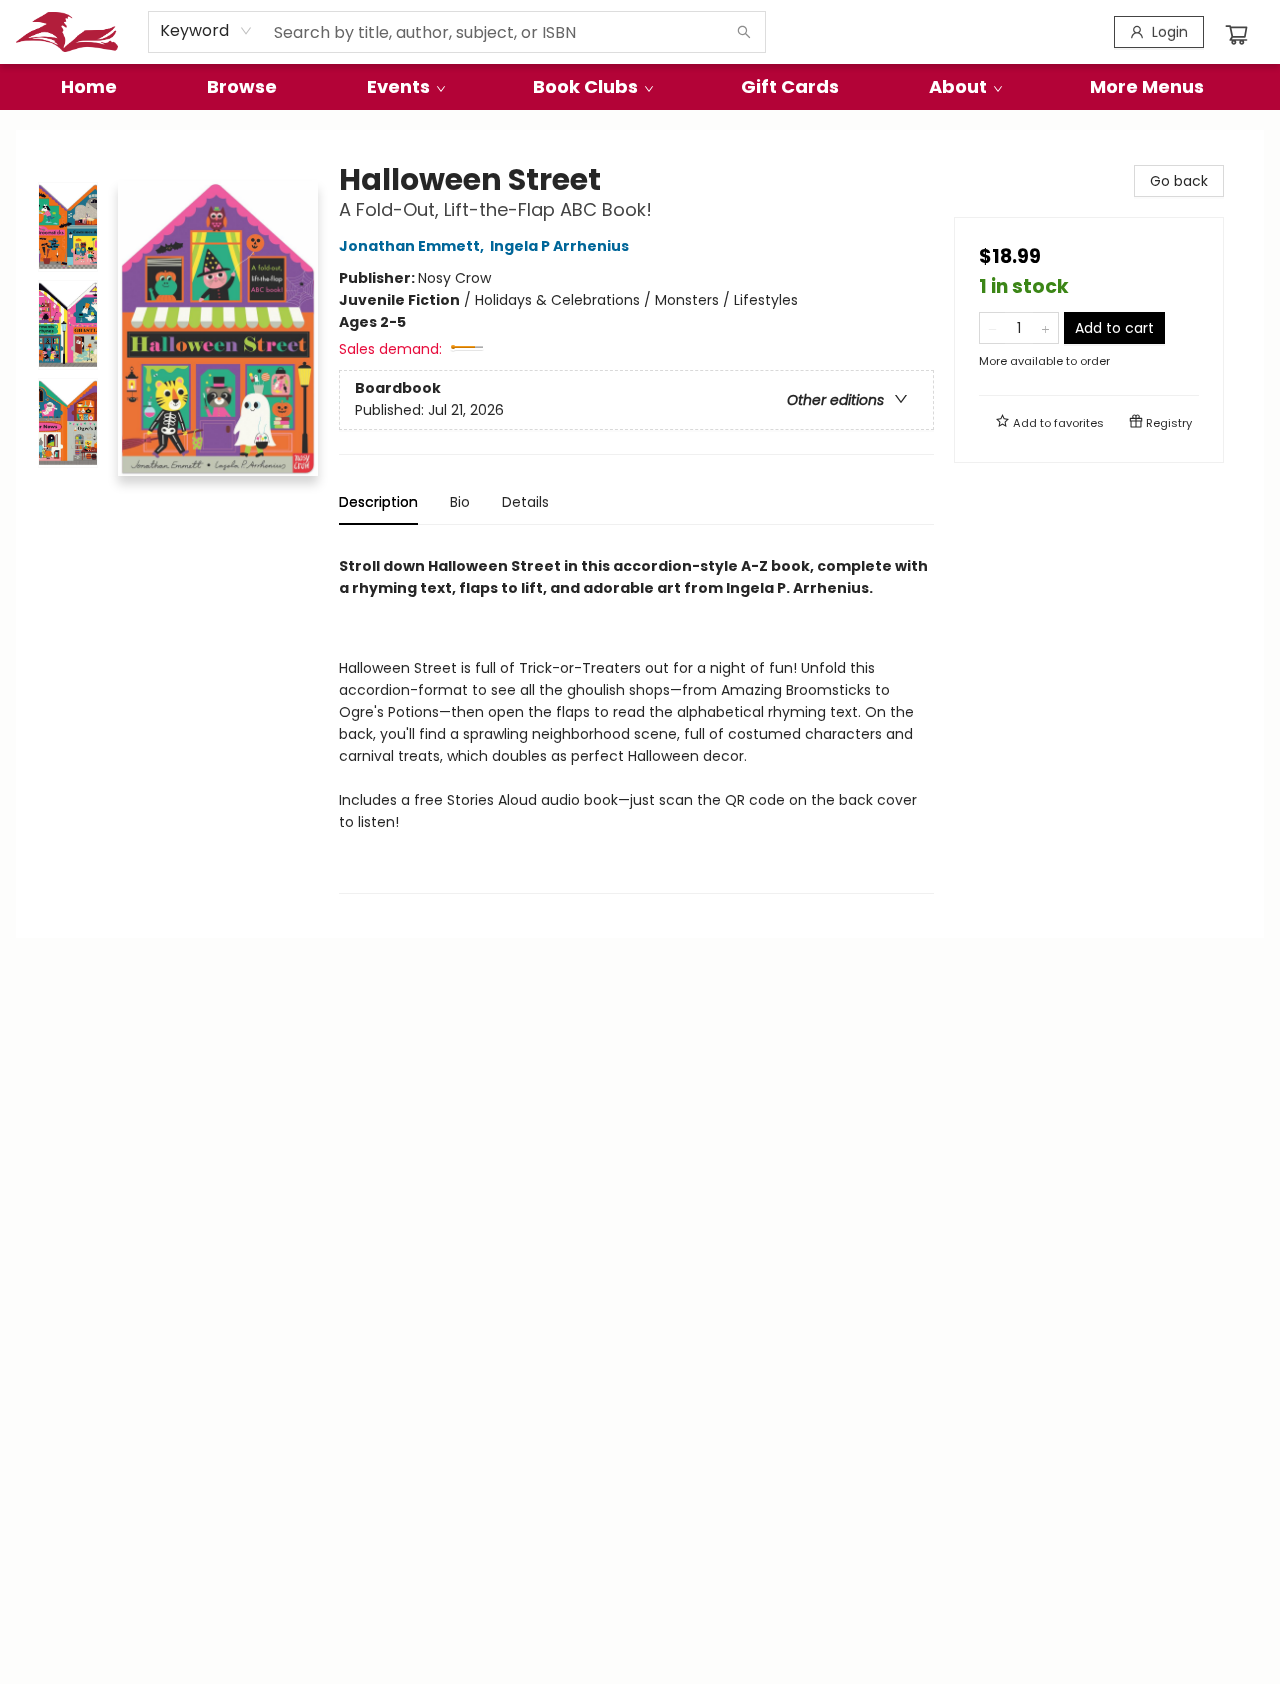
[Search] (744, 32)
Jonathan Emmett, (413, 246)
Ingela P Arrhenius (559, 246)
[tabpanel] (636, 717)
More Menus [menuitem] (1147, 86)
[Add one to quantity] (1045, 328)
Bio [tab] (460, 502)
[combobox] (206, 31)
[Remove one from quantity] (992, 328)
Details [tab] (525, 502)
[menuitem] (89, 87)
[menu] (640, 87)
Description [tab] (378, 502)
